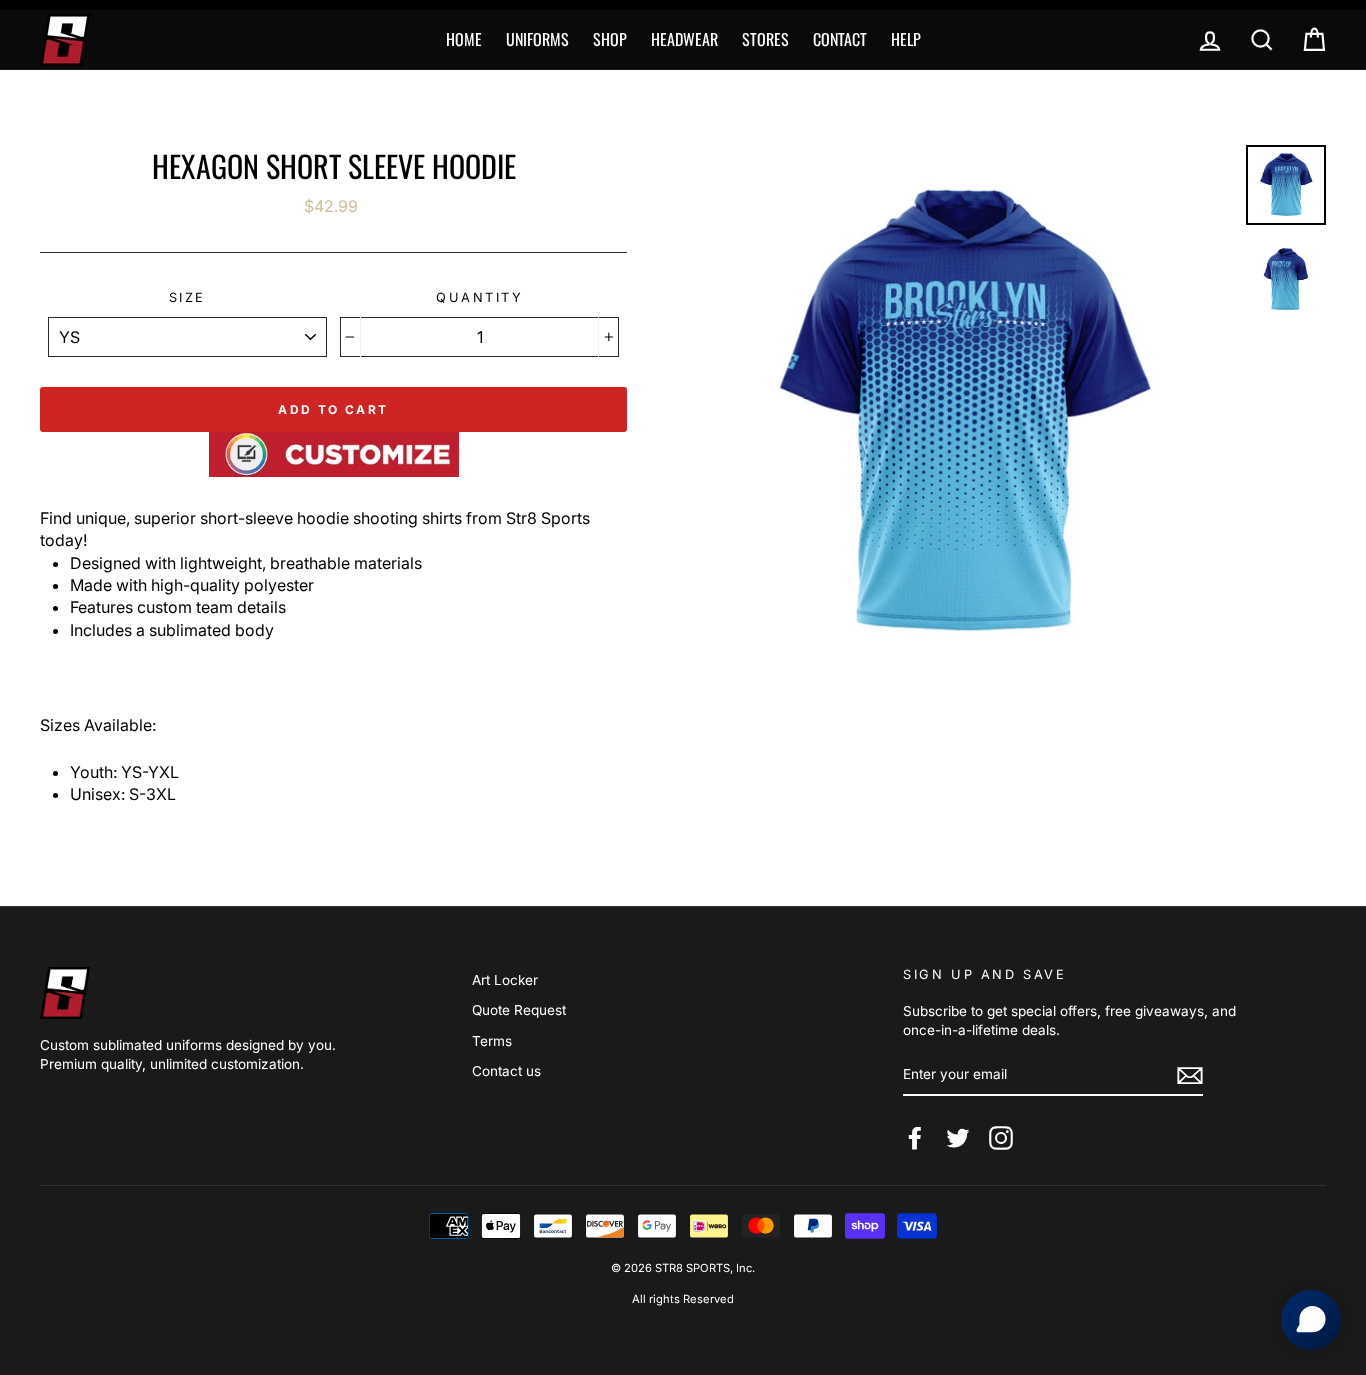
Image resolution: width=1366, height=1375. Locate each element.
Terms (492, 1041)
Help (906, 39)
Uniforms (537, 39)
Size (187, 297)
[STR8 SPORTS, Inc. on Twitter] (958, 1138)
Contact (840, 39)
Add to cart (333, 409)
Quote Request (519, 1010)
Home (464, 39)
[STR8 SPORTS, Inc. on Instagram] (1001, 1138)
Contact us (506, 1071)
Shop (610, 39)
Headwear (684, 39)
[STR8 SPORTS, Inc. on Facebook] (915, 1138)
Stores (765, 39)
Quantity (479, 297)
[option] (962, 413)
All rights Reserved (683, 1299)
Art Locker (505, 980)
